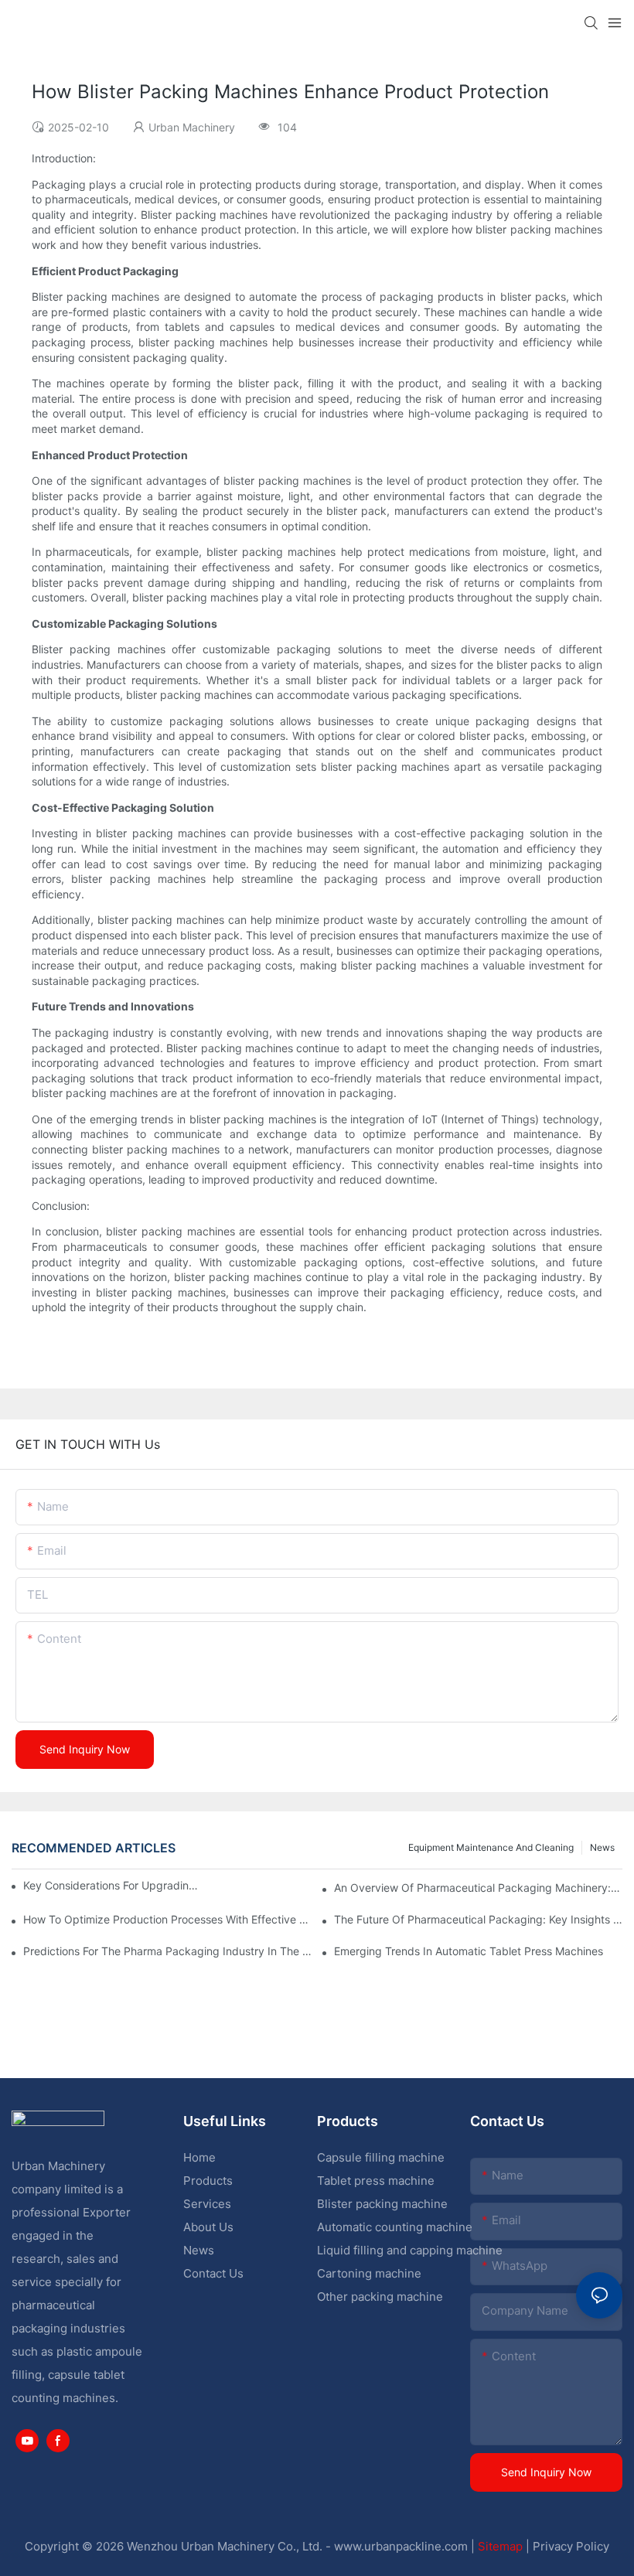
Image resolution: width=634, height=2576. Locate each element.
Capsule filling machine (381, 2157)
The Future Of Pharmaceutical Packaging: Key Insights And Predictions (478, 1919)
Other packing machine (380, 2297)
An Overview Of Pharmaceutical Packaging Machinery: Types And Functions (478, 1888)
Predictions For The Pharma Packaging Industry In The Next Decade (167, 1951)
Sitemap (500, 2546)
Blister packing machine (382, 2204)
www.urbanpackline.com (401, 2546)
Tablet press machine (376, 2181)
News (602, 1847)
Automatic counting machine (395, 2227)
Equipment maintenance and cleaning (491, 1847)
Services (207, 2204)
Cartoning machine (369, 2273)
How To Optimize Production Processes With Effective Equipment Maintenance (167, 1919)
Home (199, 2157)
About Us (208, 2227)
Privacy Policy (571, 2546)
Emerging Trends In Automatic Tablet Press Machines (469, 1951)
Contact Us (213, 2273)
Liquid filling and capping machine (410, 2250)
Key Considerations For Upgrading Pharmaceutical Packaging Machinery (112, 1885)
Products (208, 2181)
